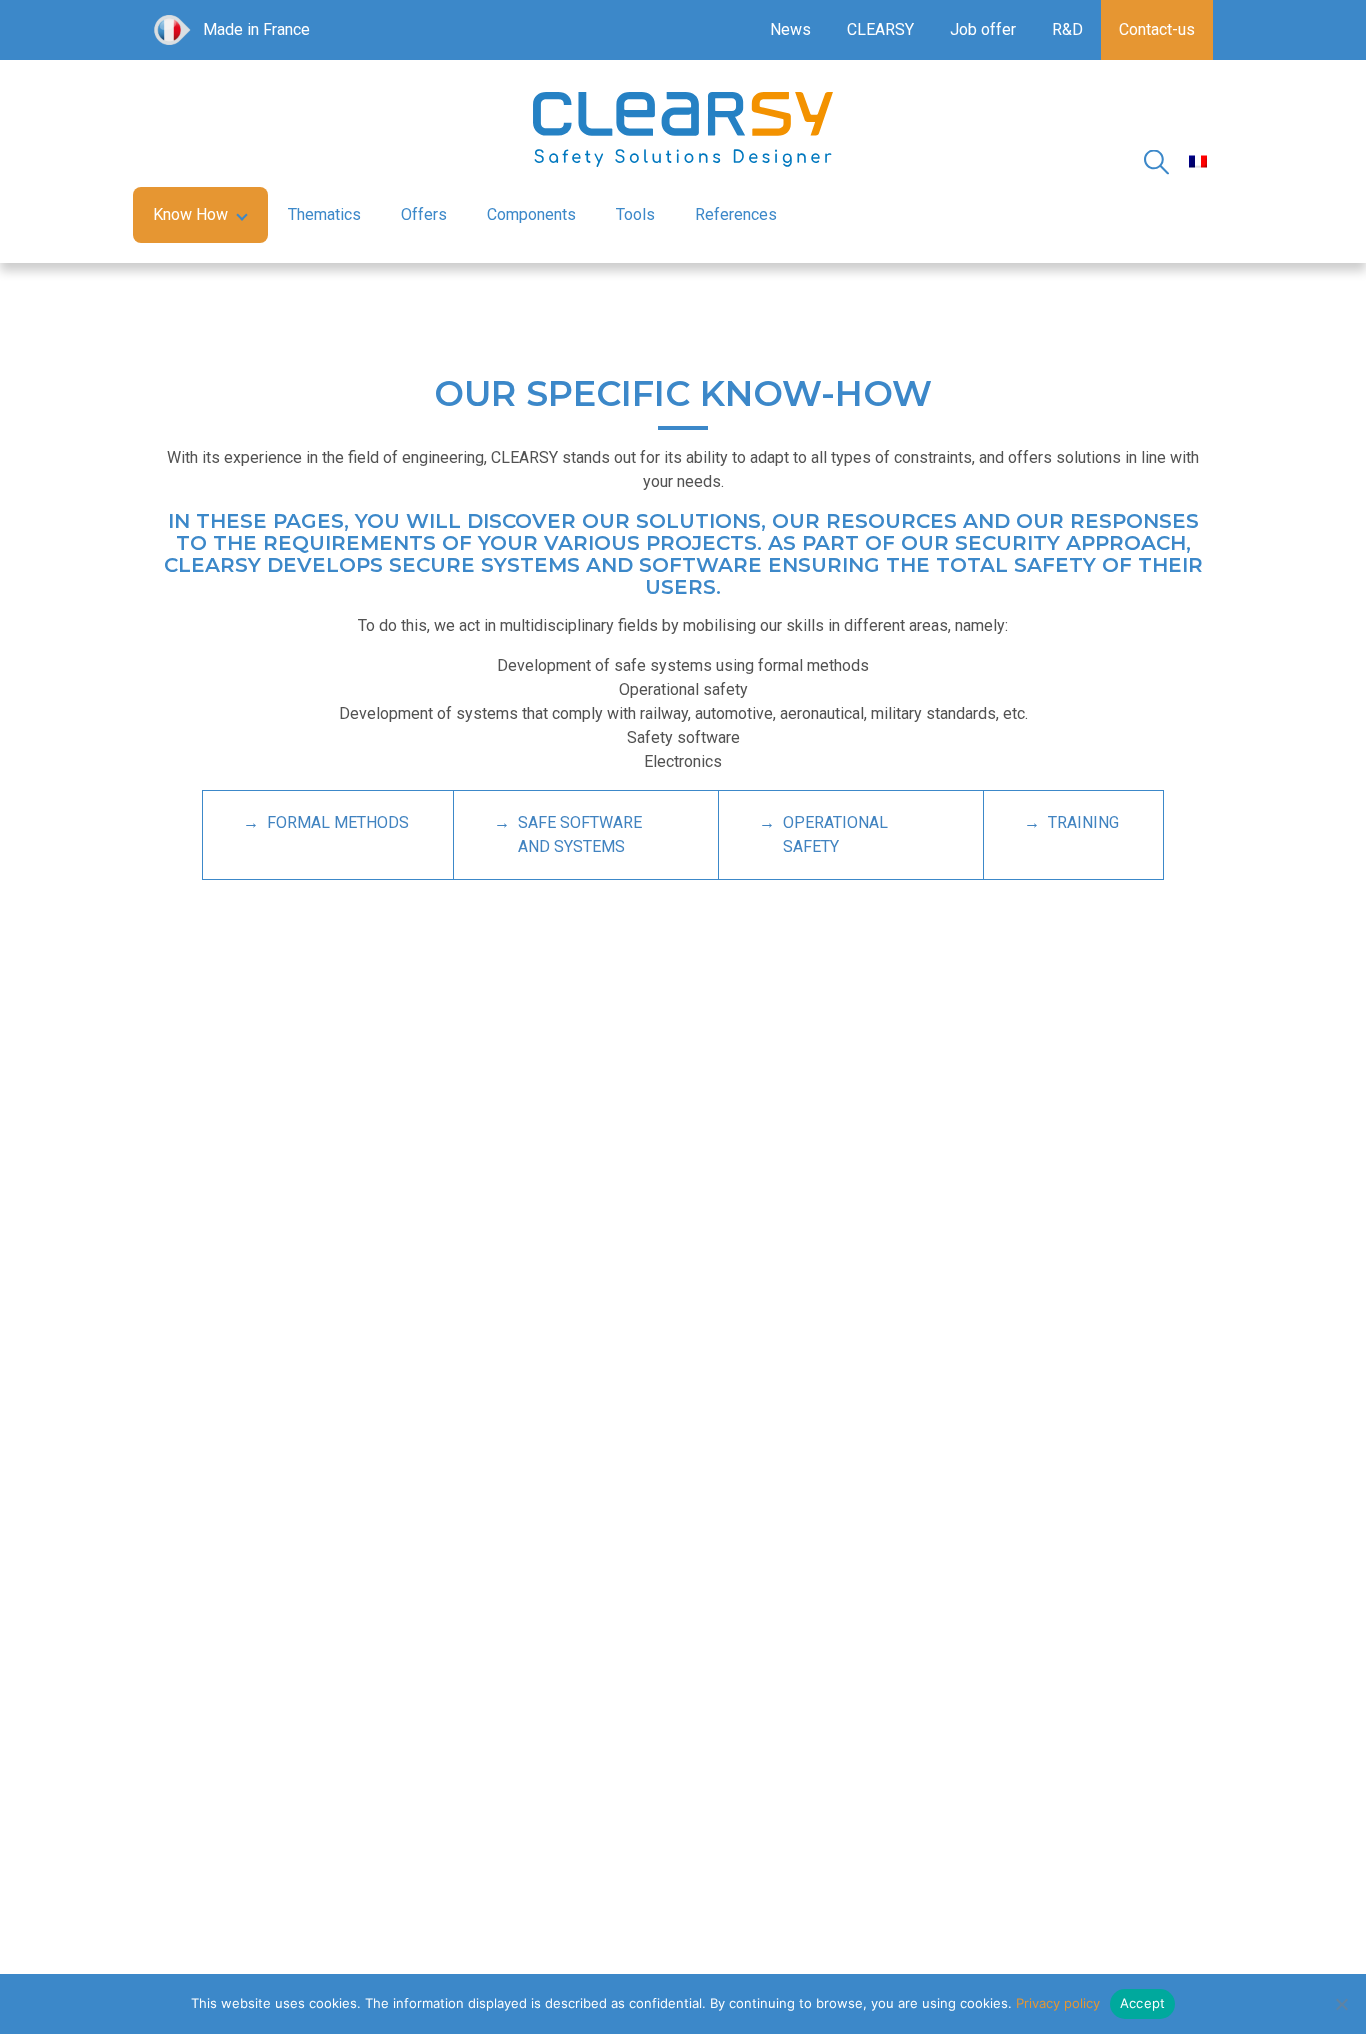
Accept (1143, 2003)
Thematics (324, 214)
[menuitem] (1198, 161)
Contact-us (1157, 29)
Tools (635, 214)
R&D (1067, 29)
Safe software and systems (580, 834)
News (790, 29)
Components (531, 214)
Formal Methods (338, 822)
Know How (190, 214)
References (736, 214)
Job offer (983, 29)
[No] (1341, 2004)
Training (1083, 822)
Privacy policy (1058, 2003)
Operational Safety (835, 834)
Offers (424, 214)
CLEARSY (880, 29)
